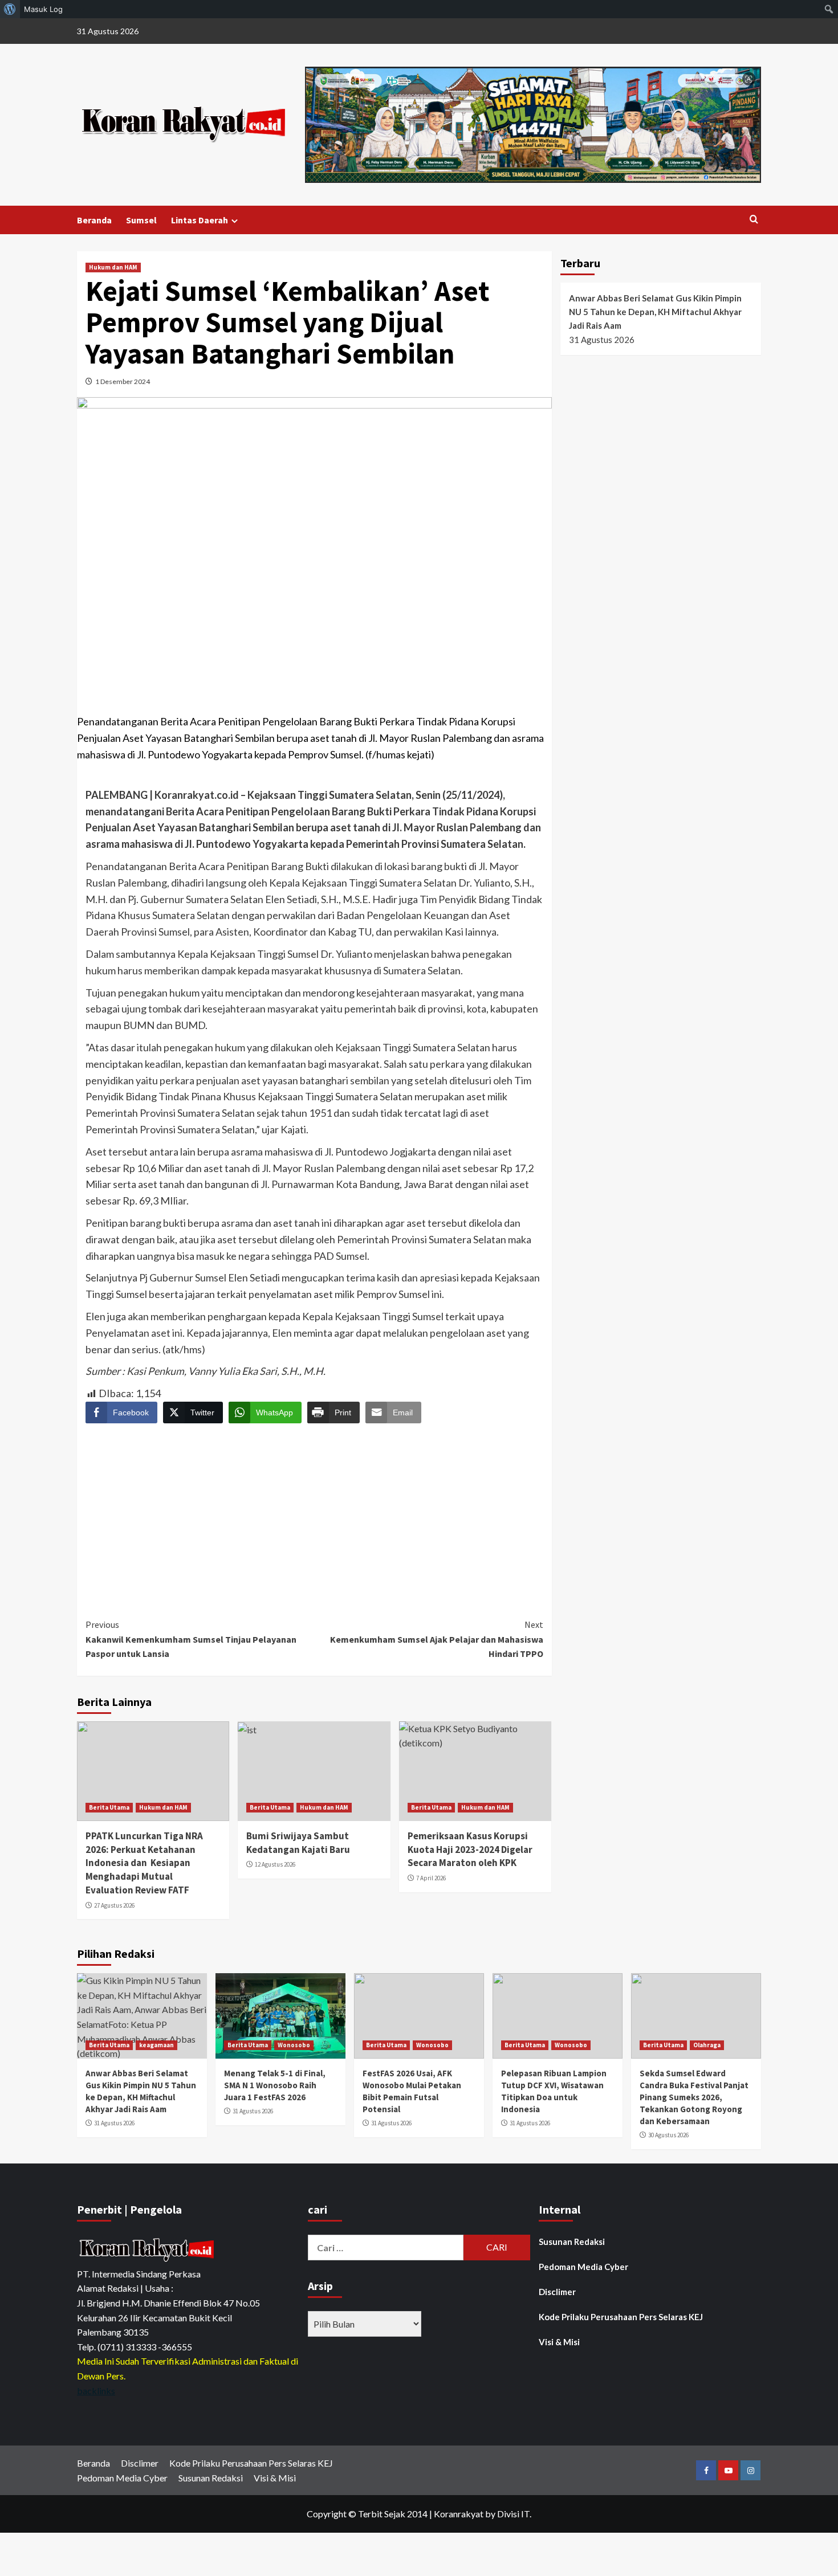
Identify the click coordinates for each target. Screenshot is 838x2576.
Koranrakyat (459, 2514)
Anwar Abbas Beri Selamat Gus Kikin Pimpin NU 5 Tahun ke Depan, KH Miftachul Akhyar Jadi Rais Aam (655, 312)
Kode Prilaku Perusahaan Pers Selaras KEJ (621, 2317)
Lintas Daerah (200, 220)
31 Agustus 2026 (114, 2123)
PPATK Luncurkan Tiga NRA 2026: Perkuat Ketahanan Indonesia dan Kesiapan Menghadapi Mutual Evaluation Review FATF (144, 1863)
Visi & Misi (559, 2342)
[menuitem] (10, 9)
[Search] (754, 220)
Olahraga (707, 2045)
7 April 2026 (431, 1878)
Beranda (94, 220)
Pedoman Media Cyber (583, 2267)
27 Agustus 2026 (114, 1905)
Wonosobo (294, 2045)
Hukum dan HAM (113, 267)
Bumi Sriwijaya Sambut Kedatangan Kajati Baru (298, 1843)
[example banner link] (148, 2249)
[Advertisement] (314, 1511)
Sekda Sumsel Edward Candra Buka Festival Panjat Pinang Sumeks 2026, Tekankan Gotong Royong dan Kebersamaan (694, 2097)
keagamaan (156, 2045)
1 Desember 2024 (123, 381)
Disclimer (557, 2292)
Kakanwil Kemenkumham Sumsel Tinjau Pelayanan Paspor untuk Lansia (191, 1639)
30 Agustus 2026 (668, 2135)
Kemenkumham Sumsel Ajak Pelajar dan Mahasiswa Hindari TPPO (436, 1639)
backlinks (96, 2391)
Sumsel (141, 220)
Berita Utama (109, 1807)
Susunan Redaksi (572, 2242)
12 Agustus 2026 (275, 1864)
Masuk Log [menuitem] (43, 9)
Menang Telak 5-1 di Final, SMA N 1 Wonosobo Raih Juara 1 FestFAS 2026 (275, 2085)
